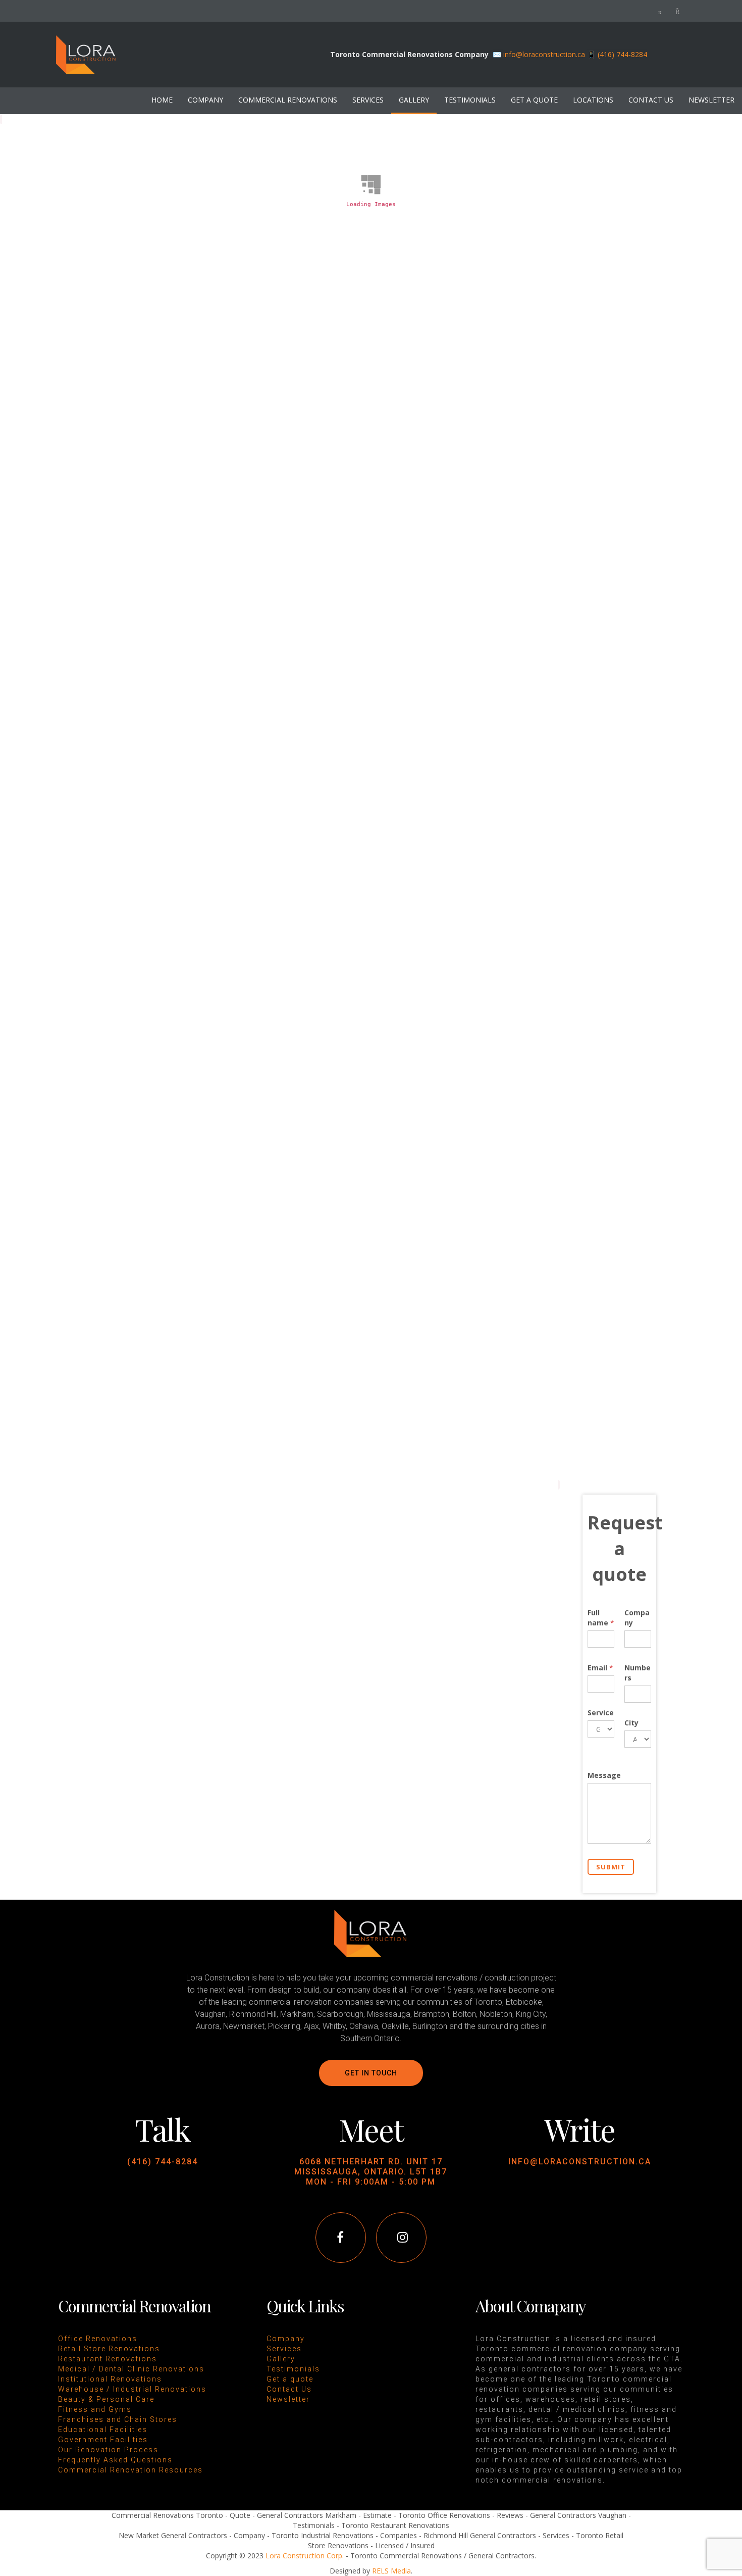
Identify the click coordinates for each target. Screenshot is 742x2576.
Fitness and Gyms (95, 2409)
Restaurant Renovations (108, 2359)
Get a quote (290, 2379)
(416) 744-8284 (163, 2162)
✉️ (498, 54)
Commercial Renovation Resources (130, 2470)
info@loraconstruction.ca (544, 54)
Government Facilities (103, 2440)
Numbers (638, 1673)
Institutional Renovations (110, 2379)
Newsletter (288, 2399)
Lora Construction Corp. (305, 2556)
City (631, 1723)
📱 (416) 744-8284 (617, 54)
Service (601, 1713)
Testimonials (293, 2369)
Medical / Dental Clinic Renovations (131, 2369)
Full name (601, 1618)
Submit (611, 1867)
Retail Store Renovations (109, 2349)
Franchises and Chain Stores (118, 2419)
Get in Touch (371, 2073)
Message (604, 1775)
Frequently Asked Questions (115, 2460)
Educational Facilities (103, 2430)
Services (284, 2349)
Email (600, 1668)
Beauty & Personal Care (106, 2399)
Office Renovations (98, 2339)
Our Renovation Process (108, 2450)
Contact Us (289, 2389)
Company (637, 1618)
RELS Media (391, 2571)
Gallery (281, 2359)
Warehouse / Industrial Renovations (132, 2389)
